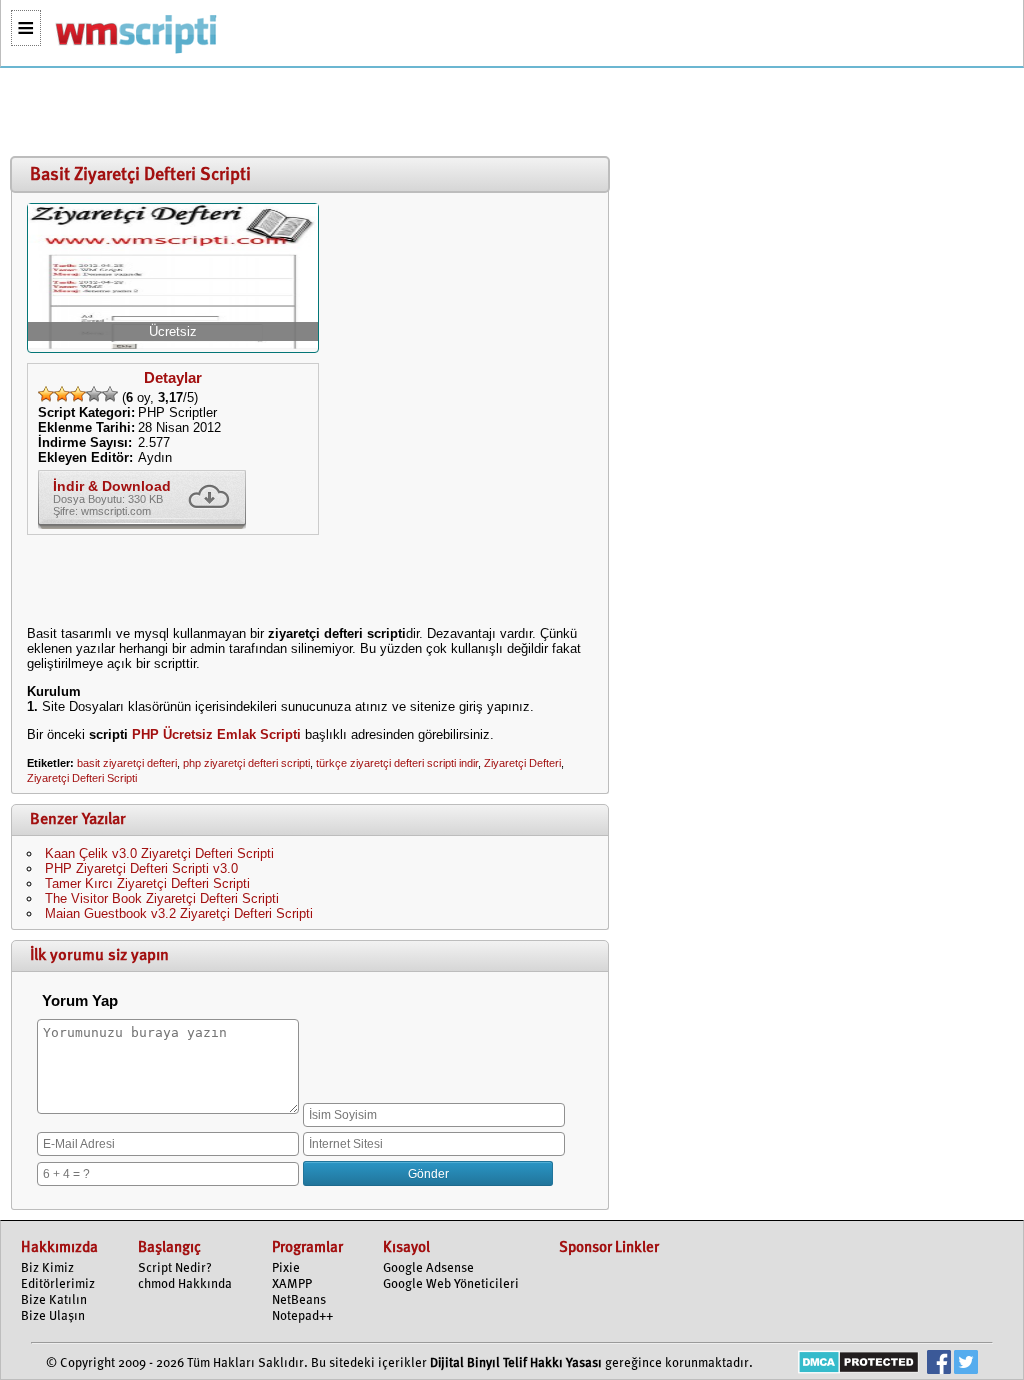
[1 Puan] (46, 394)
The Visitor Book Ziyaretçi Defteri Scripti (162, 898)
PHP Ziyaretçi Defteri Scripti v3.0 (141, 868)
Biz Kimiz (47, 1268)
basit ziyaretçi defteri (127, 763)
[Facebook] (939, 1364)
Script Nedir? (175, 1268)
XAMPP (292, 1284)
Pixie (286, 1268)
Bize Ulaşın (53, 1316)
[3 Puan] (78, 394)
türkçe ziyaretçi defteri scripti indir (397, 763)
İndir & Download (112, 486)
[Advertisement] (305, 113)
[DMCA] (858, 1364)
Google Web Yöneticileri (451, 1284)
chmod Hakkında (185, 1284)
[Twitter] (966, 1364)
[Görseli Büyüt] (173, 344)
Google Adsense (428, 1268)
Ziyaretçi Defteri (522, 763)
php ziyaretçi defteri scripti (246, 763)
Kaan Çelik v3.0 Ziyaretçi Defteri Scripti (159, 853)
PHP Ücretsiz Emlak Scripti (216, 734)
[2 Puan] (62, 394)
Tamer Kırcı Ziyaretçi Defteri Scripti (147, 883)
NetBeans (299, 1300)
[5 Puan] (110, 394)
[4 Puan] (94, 394)
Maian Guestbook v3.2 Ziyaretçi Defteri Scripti (179, 913)
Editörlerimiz (58, 1284)
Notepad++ (302, 1316)
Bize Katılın (54, 1300)
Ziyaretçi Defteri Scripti (82, 778)
